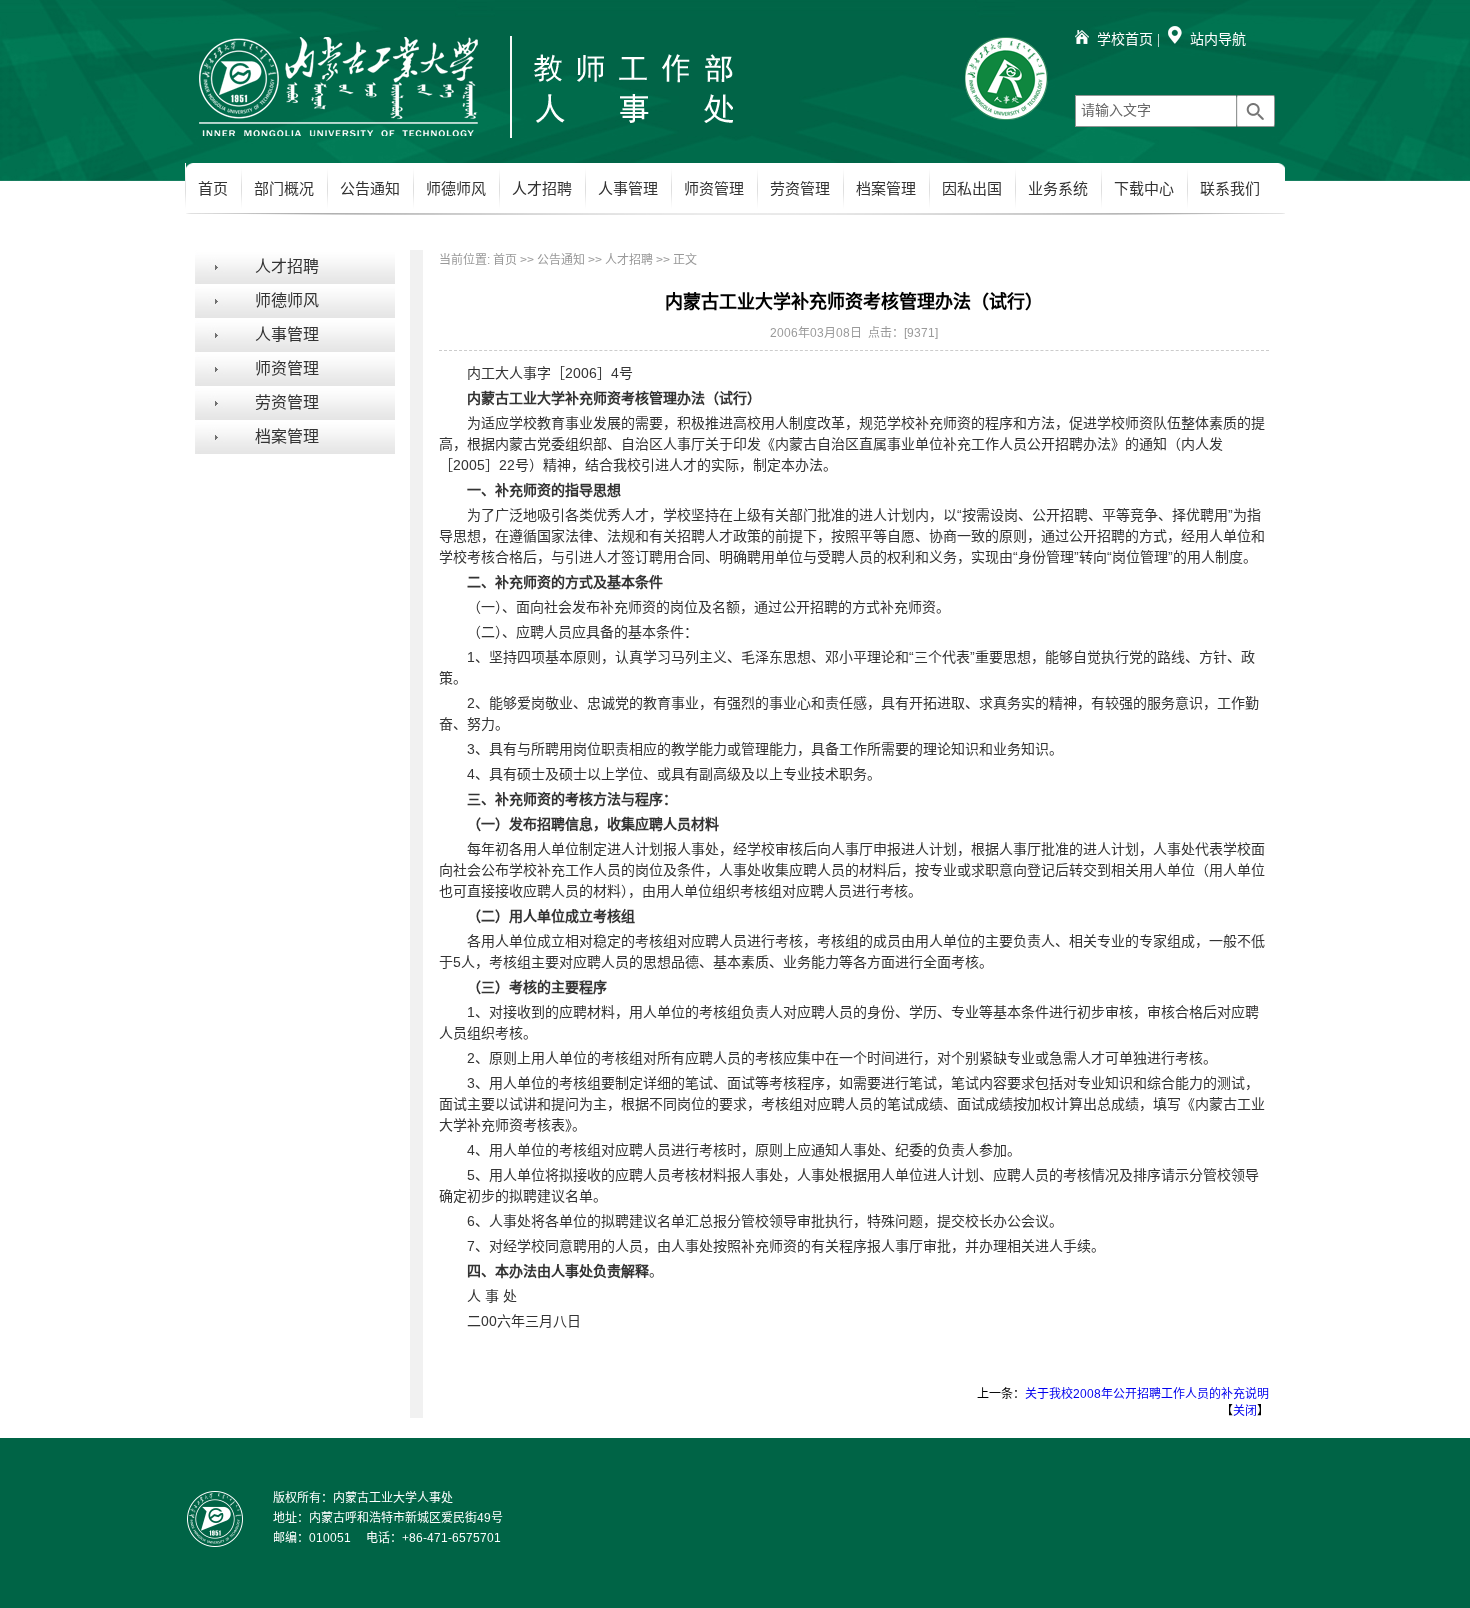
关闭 (1245, 1411)
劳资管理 (800, 189)
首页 (213, 189)
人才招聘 (542, 189)
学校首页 (1125, 39)
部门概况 (284, 189)
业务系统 (1058, 189)
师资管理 (714, 189)
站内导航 (1218, 39)
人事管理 (628, 189)
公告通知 (370, 189)
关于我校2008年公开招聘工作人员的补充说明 (1147, 1394)
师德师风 (456, 189)
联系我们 (1230, 189)
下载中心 (1144, 189)
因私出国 (972, 189)
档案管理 (886, 189)
